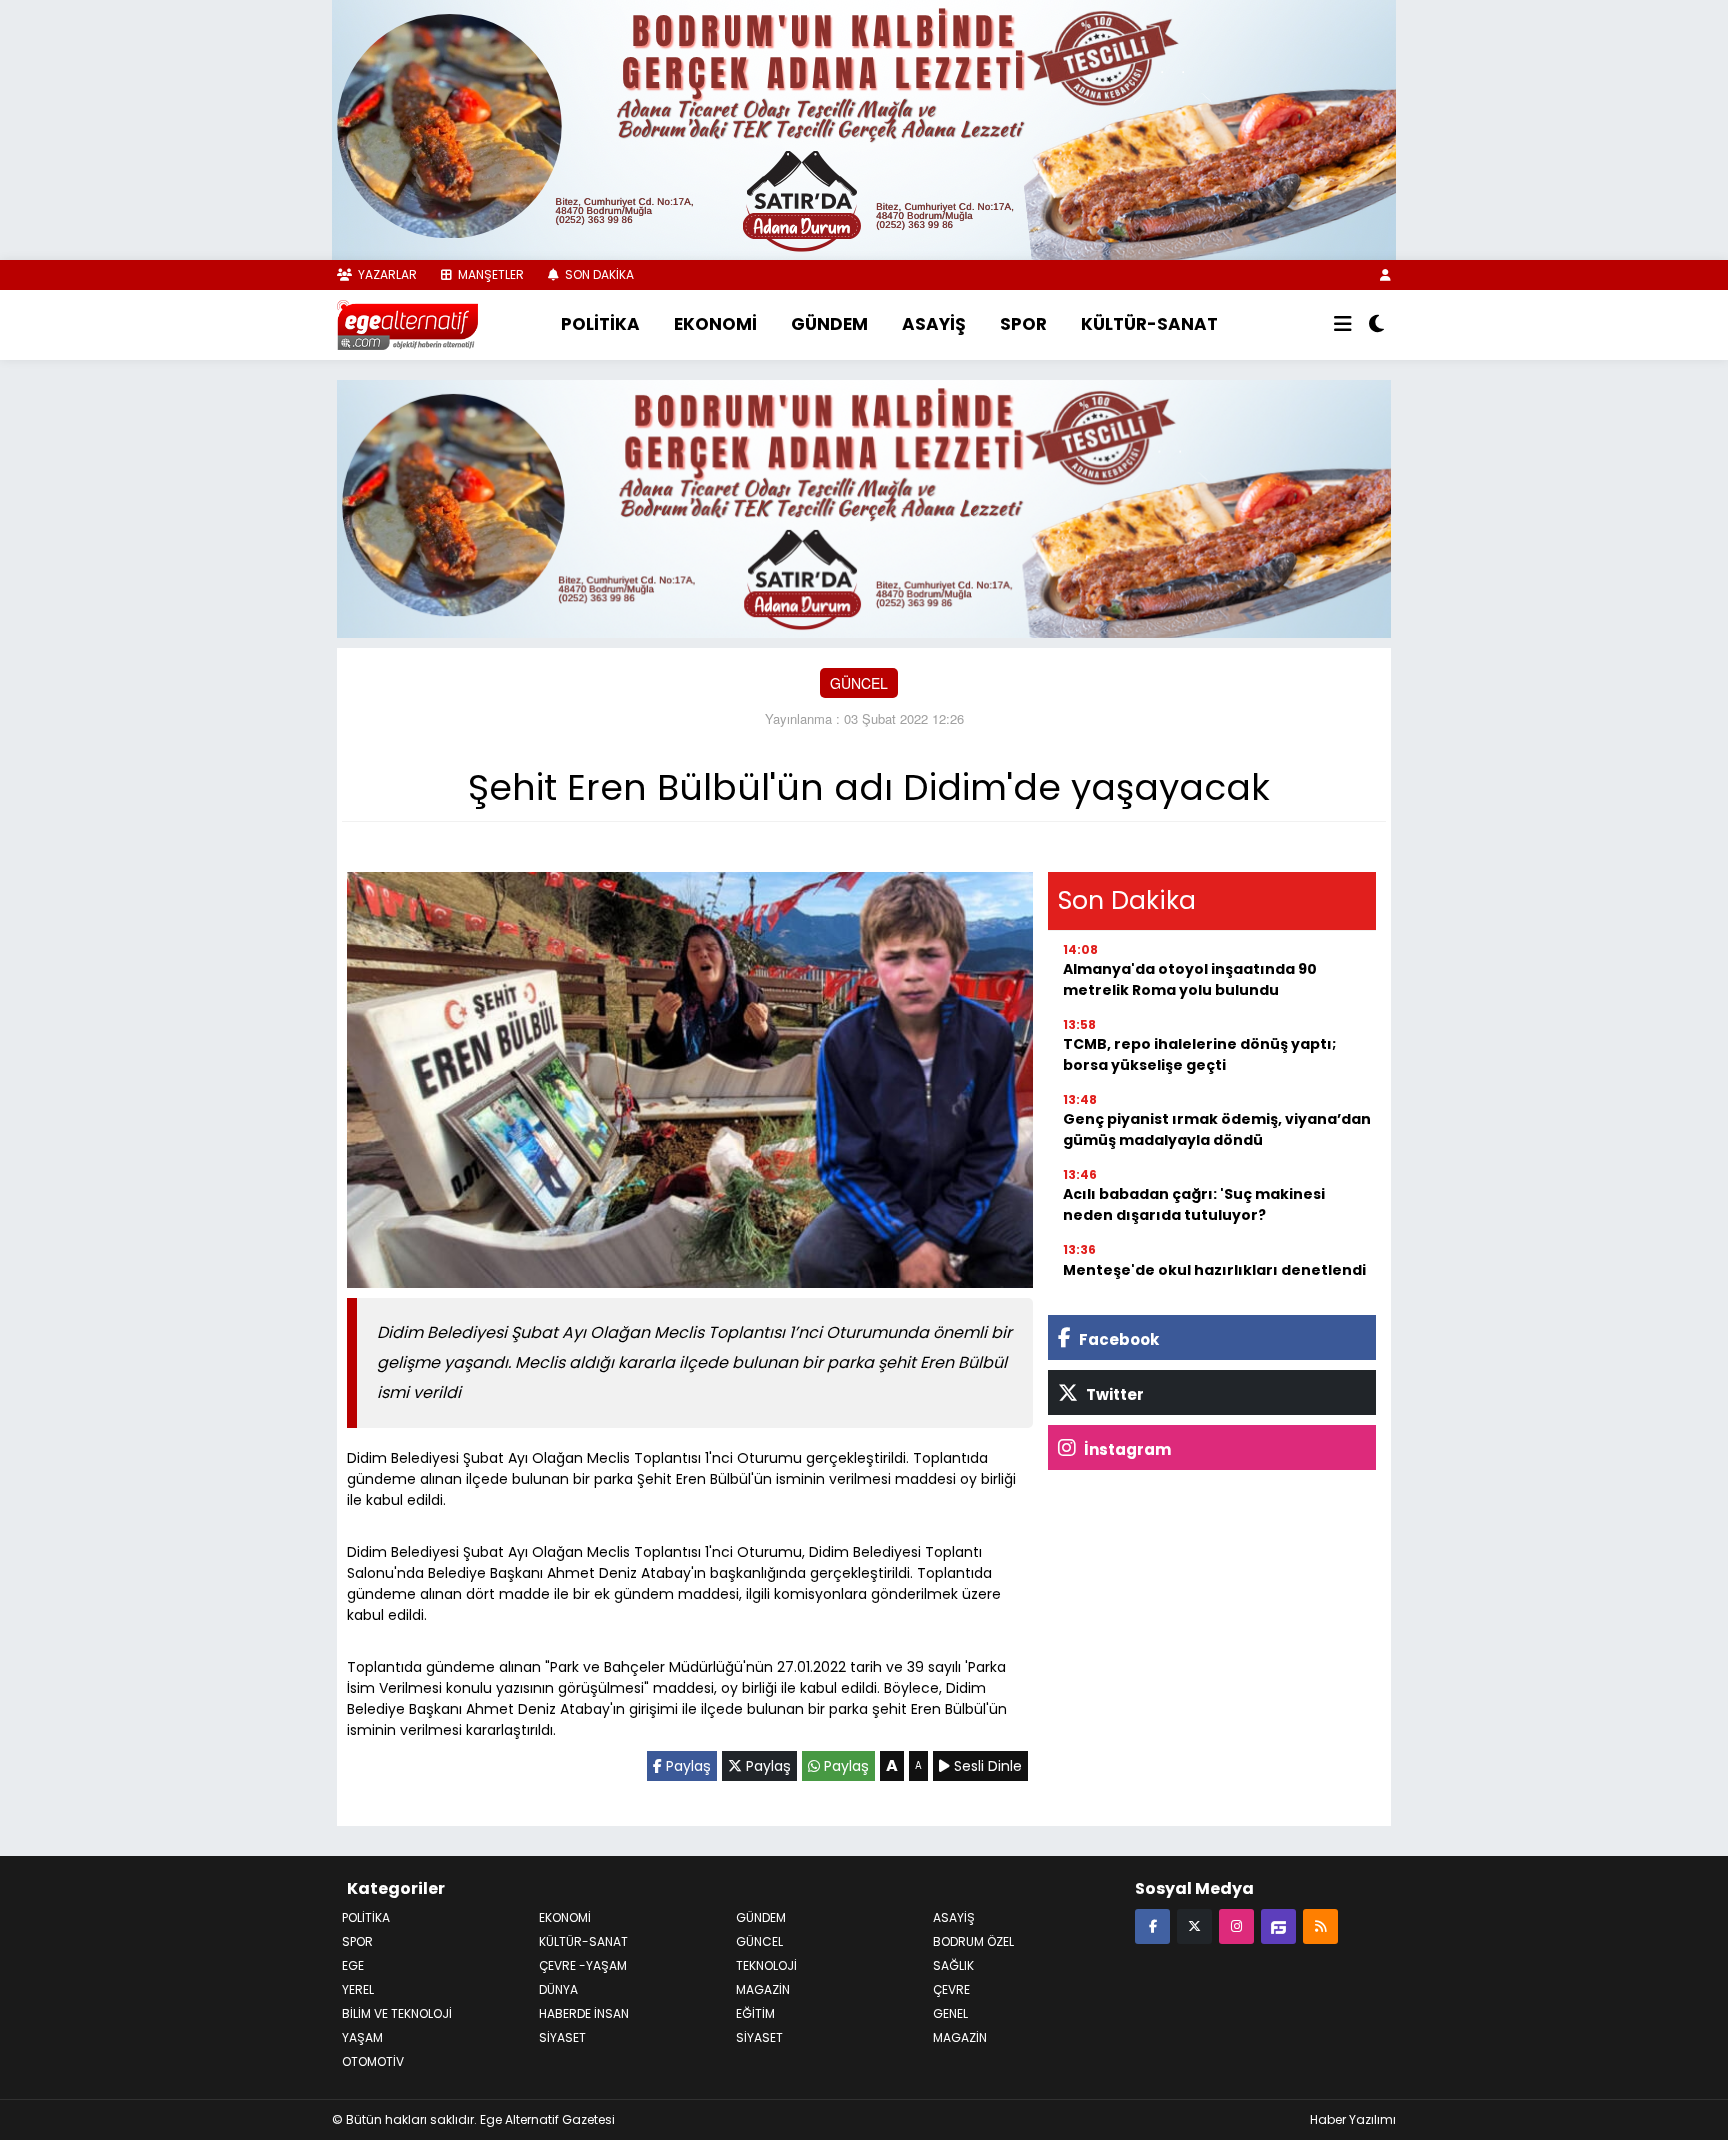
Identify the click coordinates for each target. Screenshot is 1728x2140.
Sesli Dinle (986, 1766)
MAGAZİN (763, 1989)
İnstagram (1126, 1449)
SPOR (1023, 324)
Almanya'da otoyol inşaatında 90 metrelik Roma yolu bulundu (1190, 979)
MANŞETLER (489, 274)
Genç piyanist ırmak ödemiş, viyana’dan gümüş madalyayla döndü (1217, 1129)
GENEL (950, 2013)
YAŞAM (362, 2037)
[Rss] (1320, 1925)
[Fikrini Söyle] (1278, 1925)
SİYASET (562, 2037)
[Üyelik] (1385, 274)
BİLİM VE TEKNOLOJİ (397, 2013)
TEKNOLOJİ (766, 1965)
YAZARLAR (386, 274)
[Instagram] (1236, 1925)
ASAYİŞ (934, 324)
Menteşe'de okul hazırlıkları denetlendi (1214, 1270)
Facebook (1117, 1339)
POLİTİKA (600, 324)
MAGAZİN (960, 2037)
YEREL (358, 1989)
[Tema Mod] (1376, 325)
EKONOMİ (715, 324)
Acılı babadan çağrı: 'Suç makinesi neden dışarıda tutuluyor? (1194, 1204)
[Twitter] (1194, 1925)
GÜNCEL (859, 683)
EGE (353, 1965)
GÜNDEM (829, 324)
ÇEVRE (951, 1989)
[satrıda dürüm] (864, 128)
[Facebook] (1152, 1925)
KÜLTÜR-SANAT (1149, 324)
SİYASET (759, 2037)
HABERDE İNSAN (584, 2013)
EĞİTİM (755, 2013)
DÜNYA (558, 1989)
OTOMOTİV (373, 2061)
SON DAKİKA (598, 274)
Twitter (1113, 1394)
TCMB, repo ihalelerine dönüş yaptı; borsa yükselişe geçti (1199, 1054)
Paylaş (686, 1766)
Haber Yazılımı (1353, 2119)
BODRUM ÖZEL (973, 1941)
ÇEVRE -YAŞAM (583, 1965)
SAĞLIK (953, 1965)
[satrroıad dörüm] (864, 506)
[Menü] (1343, 325)
